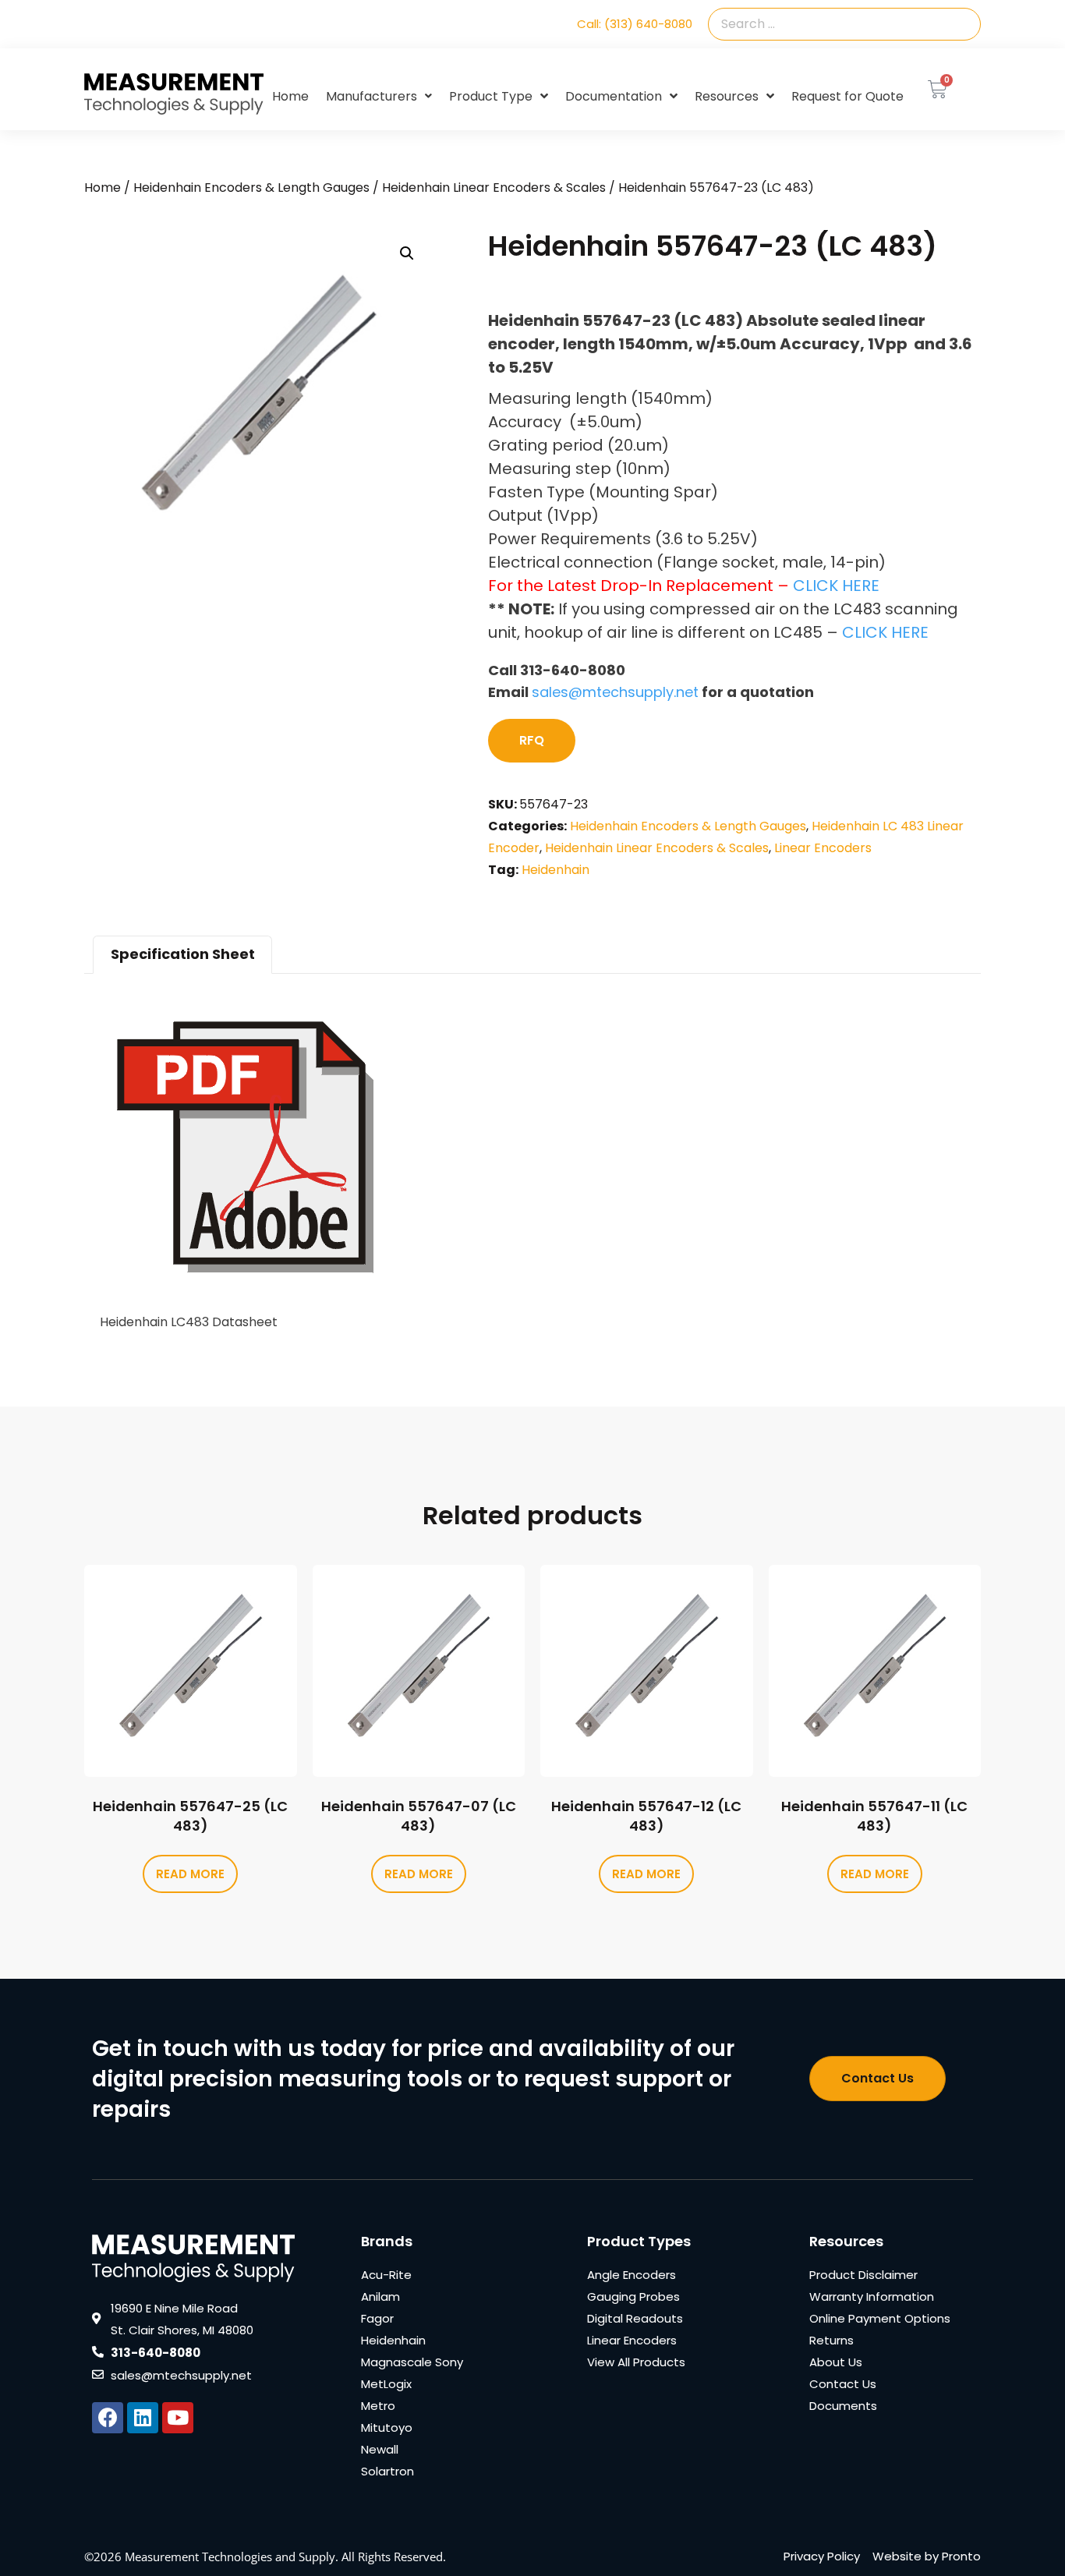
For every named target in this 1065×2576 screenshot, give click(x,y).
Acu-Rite (386, 2275)
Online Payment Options (880, 2318)
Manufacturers (372, 96)
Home (290, 96)
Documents (843, 2406)
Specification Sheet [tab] (183, 954)
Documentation (614, 96)
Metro (378, 2406)
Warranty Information (872, 2296)
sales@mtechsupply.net (615, 692)
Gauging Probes (633, 2296)
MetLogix (386, 2384)
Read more (190, 1874)
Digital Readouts (635, 2318)
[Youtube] (178, 2418)
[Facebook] (108, 2418)
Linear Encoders (823, 848)
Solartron (387, 2471)
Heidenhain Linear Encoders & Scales (494, 188)
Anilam (380, 2296)
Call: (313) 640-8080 (635, 24)
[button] (407, 253)
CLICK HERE (836, 586)
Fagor (377, 2318)
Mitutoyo (387, 2427)
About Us (836, 2362)
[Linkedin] (143, 2418)
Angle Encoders (632, 2275)
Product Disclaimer (863, 2275)
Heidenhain (555, 870)
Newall (380, 2449)
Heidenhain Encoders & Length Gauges (251, 188)
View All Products (636, 2362)
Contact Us (843, 2384)
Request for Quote (847, 96)
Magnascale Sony (412, 2362)
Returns (831, 2340)
